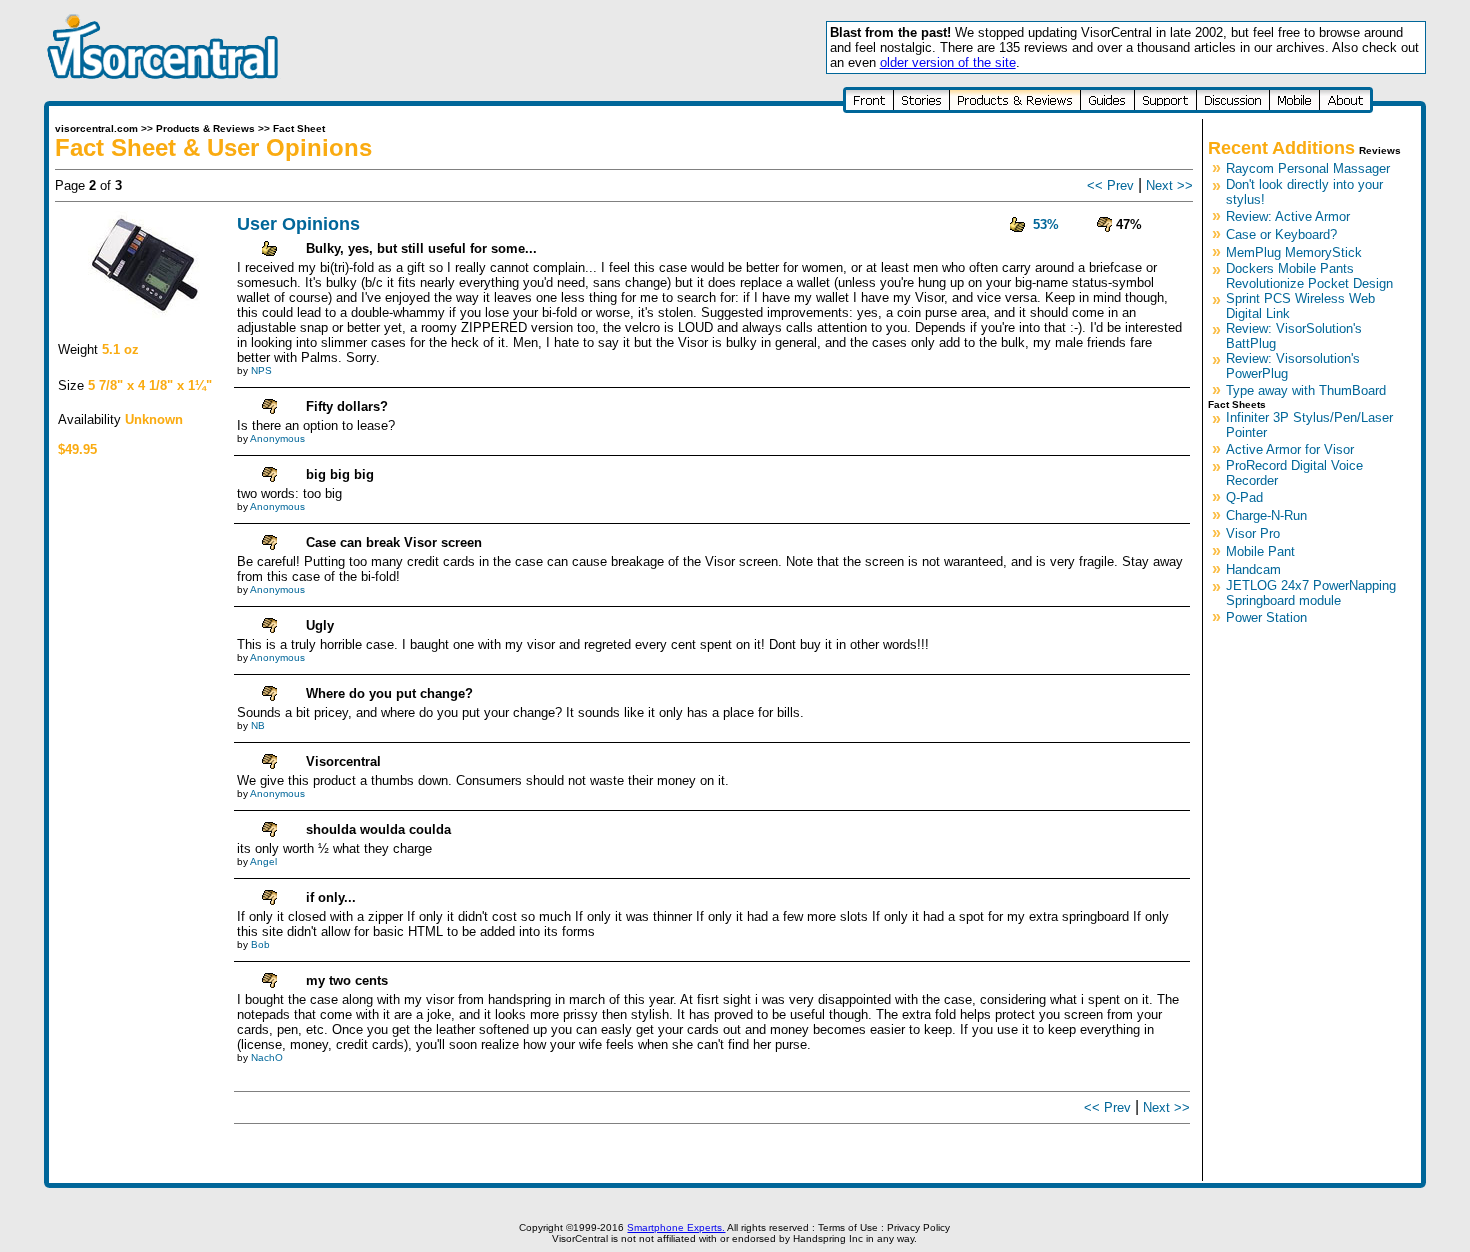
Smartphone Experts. (676, 1227)
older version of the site (948, 62)
